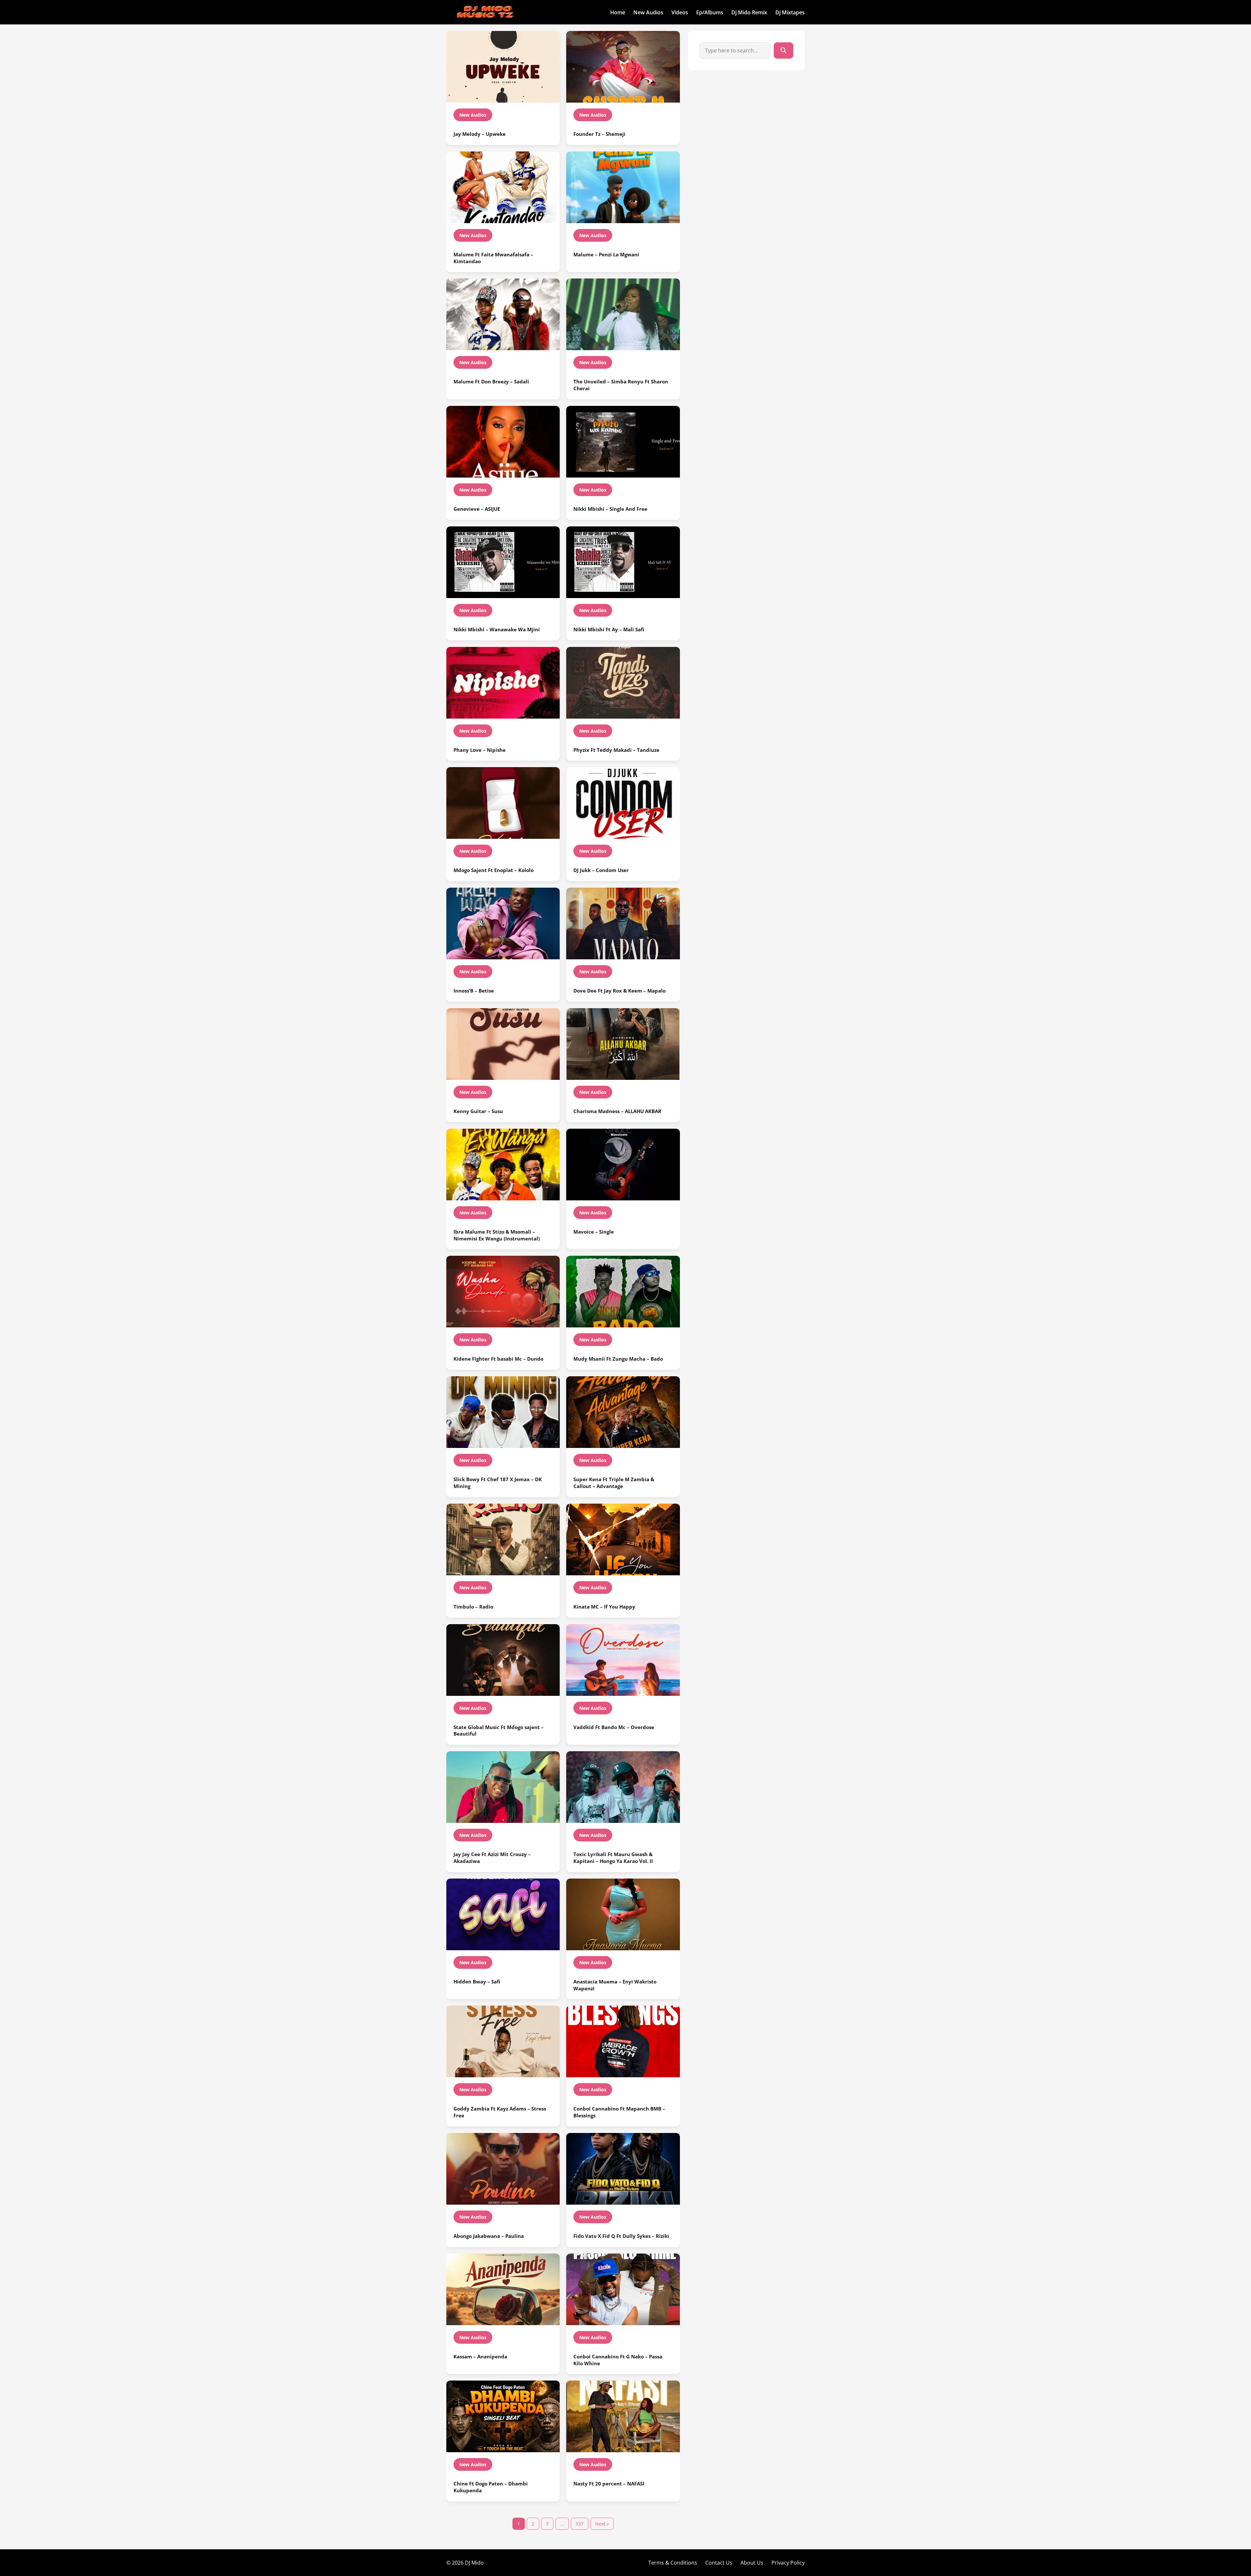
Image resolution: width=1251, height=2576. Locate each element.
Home (618, 12)
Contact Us (719, 2563)
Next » (602, 2524)
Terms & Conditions (673, 2563)
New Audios (648, 12)
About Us (752, 2563)
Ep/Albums (710, 12)
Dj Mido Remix (749, 12)
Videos (680, 12)
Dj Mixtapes (790, 12)
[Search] (784, 50)
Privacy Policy (788, 2563)
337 (580, 2524)
